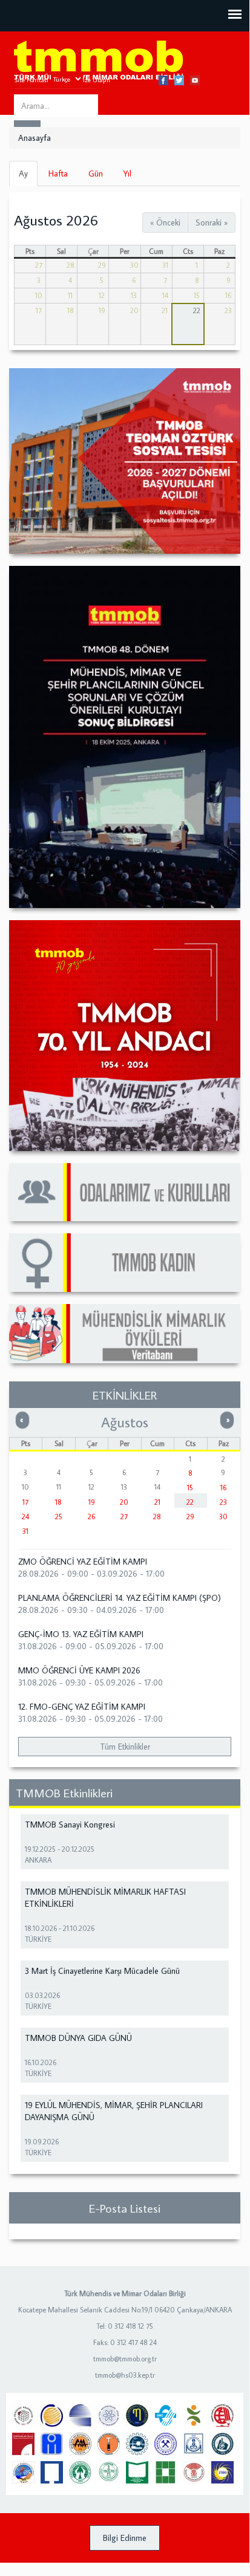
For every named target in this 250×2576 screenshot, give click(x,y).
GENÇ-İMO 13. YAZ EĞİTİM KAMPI (81, 1634)
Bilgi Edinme (125, 2538)
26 (91, 1517)
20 (124, 1502)
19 (92, 1502)
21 (157, 1502)
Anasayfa (35, 138)
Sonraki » (212, 222)
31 (25, 1531)
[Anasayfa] (99, 61)
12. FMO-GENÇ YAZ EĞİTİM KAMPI (82, 1707)
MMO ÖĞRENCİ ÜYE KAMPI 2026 (79, 1670)
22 (190, 1502)
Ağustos (125, 1422)
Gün (96, 174)
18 (58, 1502)
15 (190, 1488)
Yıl (127, 174)
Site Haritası (31, 80)
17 (25, 1502)
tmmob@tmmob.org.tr (125, 2359)
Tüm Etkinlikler (125, 1747)
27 (124, 1517)
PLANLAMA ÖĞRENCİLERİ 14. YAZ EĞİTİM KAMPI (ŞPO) (120, 1598)
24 (25, 1517)
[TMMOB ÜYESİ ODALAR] (125, 1192)
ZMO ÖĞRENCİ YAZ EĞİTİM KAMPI (83, 1562)
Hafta (58, 174)
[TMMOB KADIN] (125, 1263)
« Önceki (165, 222)
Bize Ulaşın (95, 80)
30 (223, 1517)
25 (59, 1517)
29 (190, 1517)
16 (223, 1488)
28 (157, 1517)
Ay (28, 177)
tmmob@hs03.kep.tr (125, 2375)
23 (223, 1502)
